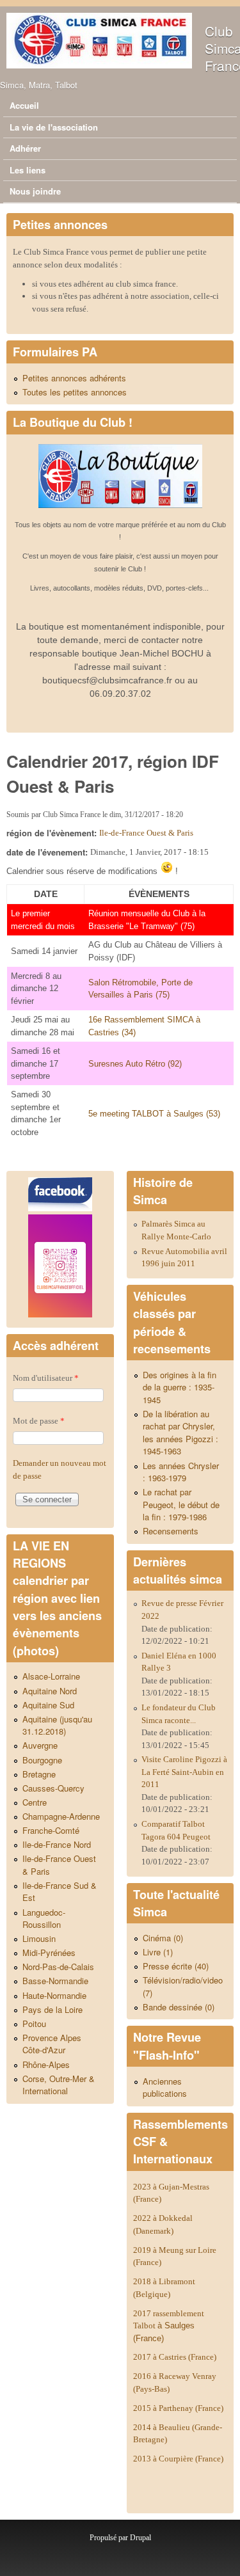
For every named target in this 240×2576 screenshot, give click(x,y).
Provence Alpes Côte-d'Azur (52, 2044)
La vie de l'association (54, 127)
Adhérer (25, 148)
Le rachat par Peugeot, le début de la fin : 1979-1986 (181, 1504)
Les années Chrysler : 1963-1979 (181, 1472)
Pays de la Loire (52, 2009)
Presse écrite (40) (176, 1966)
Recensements (171, 1531)
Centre (35, 1802)
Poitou (34, 2023)
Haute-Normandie (54, 1995)
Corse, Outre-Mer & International (59, 2085)
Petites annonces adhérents (74, 378)
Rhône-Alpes (46, 2064)
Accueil (24, 105)
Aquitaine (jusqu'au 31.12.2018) (57, 1725)
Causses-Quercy (53, 1788)
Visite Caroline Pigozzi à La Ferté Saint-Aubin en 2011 (184, 1772)
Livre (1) (158, 1952)
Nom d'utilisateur (46, 1378)
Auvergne (40, 1745)
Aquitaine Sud (48, 1705)
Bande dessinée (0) (179, 2007)
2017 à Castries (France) (175, 2357)
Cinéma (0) (163, 1938)
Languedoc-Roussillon (44, 1919)
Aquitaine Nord (50, 1691)
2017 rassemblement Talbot (169, 2326)
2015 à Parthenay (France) (178, 2408)
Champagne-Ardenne (61, 1816)
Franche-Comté (51, 1830)
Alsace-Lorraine (51, 1676)
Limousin (39, 1938)
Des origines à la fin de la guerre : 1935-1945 (180, 1387)
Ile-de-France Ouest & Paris (146, 833)
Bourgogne (42, 1760)
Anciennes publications (165, 2087)
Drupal (140, 2538)
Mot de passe (39, 1421)
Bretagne (39, 1774)
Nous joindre (35, 191)
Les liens (28, 170)
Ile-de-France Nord (57, 1844)
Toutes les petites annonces (75, 392)
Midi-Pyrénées (49, 1952)
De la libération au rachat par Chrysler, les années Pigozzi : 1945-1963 (180, 1433)
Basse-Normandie (55, 1981)
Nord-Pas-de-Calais (58, 1967)
